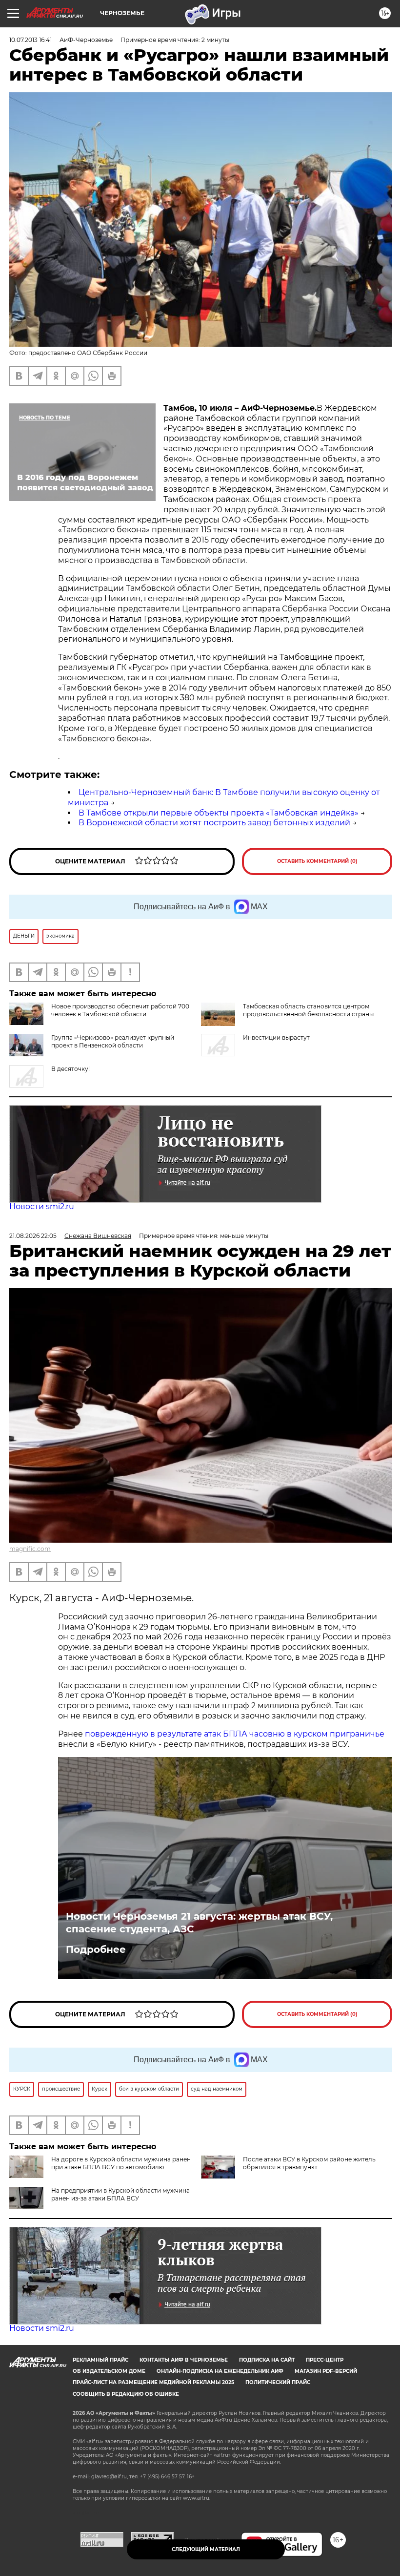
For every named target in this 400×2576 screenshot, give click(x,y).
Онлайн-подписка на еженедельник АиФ (220, 2371)
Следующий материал (206, 2549)
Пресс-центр (325, 2360)
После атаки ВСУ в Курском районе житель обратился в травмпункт (309, 2163)
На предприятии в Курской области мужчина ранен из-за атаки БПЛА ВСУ (120, 2194)
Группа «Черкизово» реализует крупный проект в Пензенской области (113, 1041)
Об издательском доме (109, 2371)
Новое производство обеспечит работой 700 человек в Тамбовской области (120, 1010)
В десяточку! (70, 1069)
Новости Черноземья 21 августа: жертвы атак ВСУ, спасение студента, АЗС (199, 1923)
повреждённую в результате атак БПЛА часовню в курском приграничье (235, 1734)
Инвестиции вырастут (276, 1037)
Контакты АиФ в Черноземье (184, 2360)
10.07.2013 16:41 (30, 40)
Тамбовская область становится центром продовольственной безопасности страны (308, 1010)
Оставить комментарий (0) (317, 861)
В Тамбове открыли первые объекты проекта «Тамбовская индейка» (219, 813)
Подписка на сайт (267, 2360)
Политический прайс (278, 2382)
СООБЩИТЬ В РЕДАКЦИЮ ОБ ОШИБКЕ (126, 2394)
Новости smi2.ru (42, 1206)
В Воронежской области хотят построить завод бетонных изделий (214, 823)
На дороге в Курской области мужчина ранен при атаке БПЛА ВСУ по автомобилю (121, 2163)
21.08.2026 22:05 (33, 1236)
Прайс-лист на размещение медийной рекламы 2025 (153, 2382)
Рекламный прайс (100, 2360)
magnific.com (30, 1549)
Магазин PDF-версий (326, 2371)
